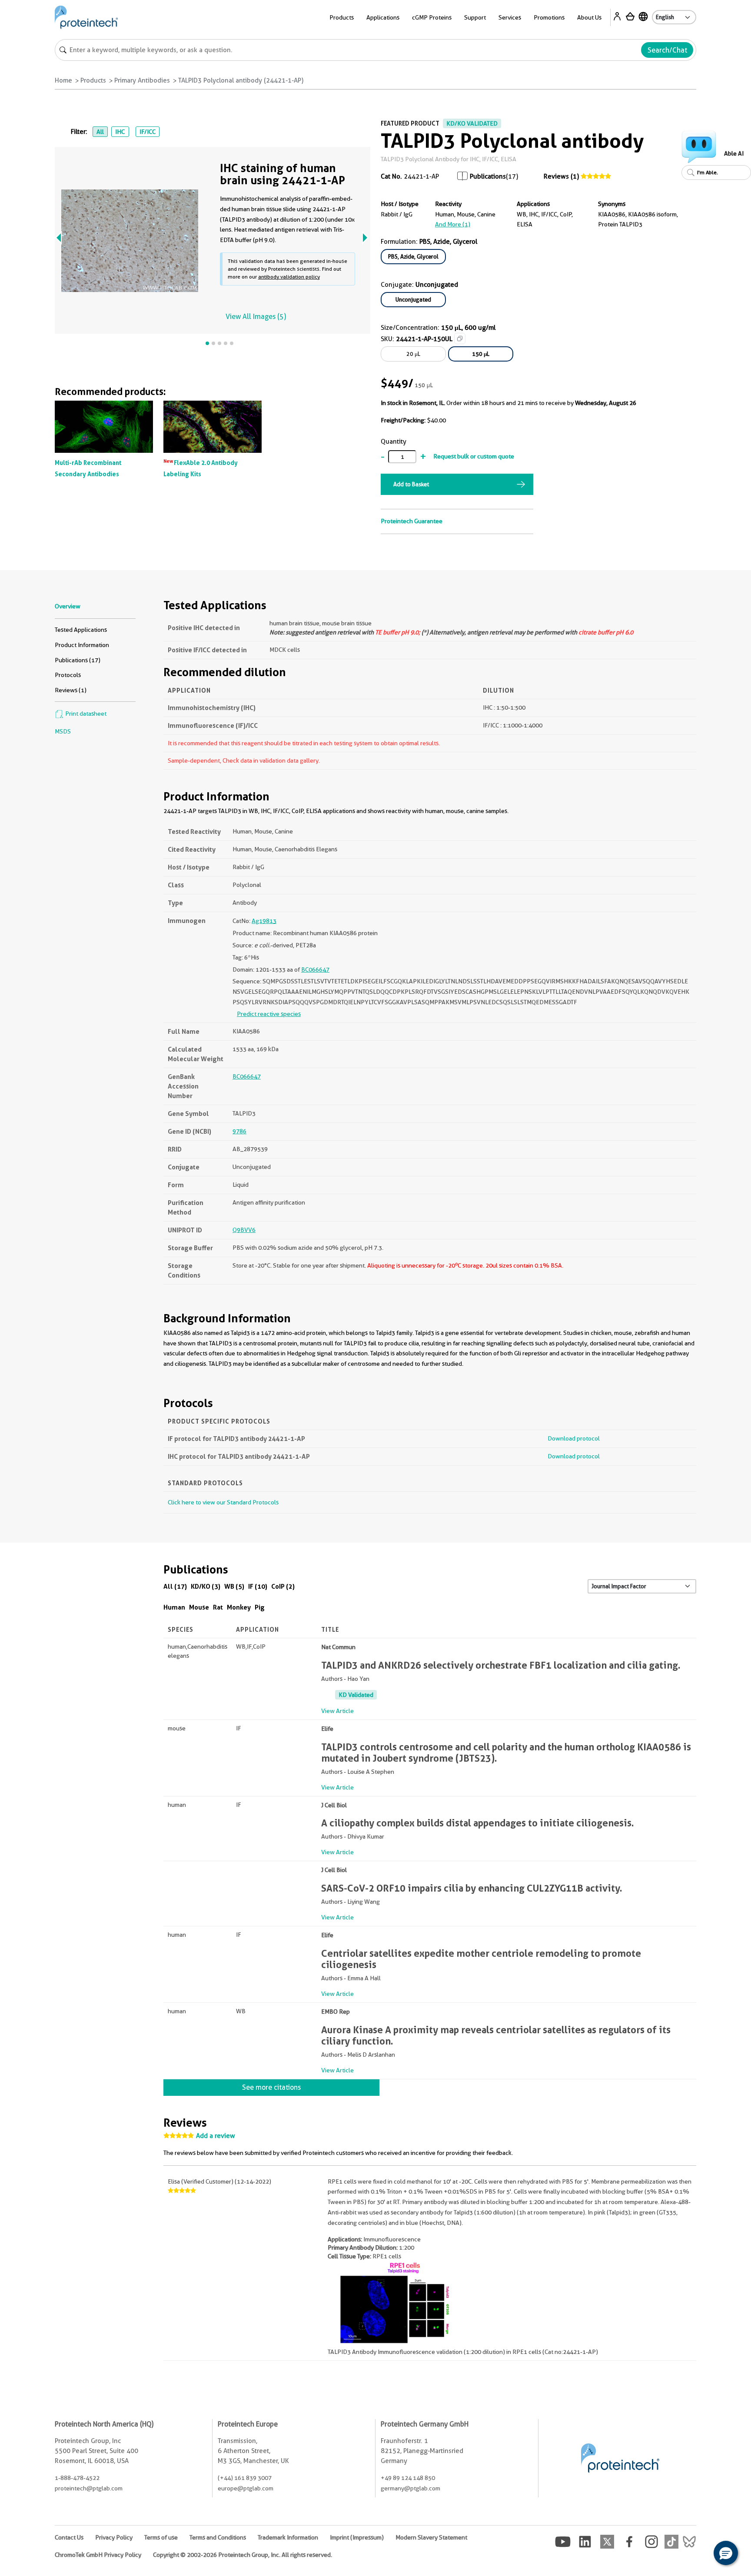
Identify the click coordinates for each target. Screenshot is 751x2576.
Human (174, 1607)
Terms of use (161, 2537)
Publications (488, 176)
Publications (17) (78, 660)
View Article (337, 1711)
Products (93, 80)
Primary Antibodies (142, 80)
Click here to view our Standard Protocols (223, 1502)
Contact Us (69, 2537)
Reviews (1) (561, 176)
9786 (239, 1131)
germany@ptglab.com (410, 2488)
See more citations (271, 2087)
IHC (120, 132)
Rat (218, 1607)
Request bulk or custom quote (474, 456)
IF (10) (258, 1586)
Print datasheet (85, 714)
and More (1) (453, 224)
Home (63, 80)
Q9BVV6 (244, 1230)
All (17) (175, 1586)
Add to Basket (411, 484)
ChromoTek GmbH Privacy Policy (98, 2555)
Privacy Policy (114, 2537)
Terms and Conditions (218, 2537)
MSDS (63, 731)
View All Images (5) (256, 317)
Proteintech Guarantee (412, 521)
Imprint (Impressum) (357, 2537)
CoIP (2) (283, 1586)
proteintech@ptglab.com (89, 2488)
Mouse (199, 1607)
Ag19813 (264, 921)
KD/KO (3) (206, 1586)
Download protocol (574, 1438)
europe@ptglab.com (246, 2488)
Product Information (82, 645)
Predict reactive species (269, 1014)
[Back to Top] (699, 2554)
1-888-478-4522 (77, 2478)
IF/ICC (148, 132)
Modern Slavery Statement (431, 2537)
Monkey (239, 1607)
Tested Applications (81, 630)
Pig (260, 1607)
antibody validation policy (289, 277)
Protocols (68, 675)
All (100, 132)
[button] (726, 2553)
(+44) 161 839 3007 (245, 2478)
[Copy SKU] (460, 339)
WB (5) (234, 1586)
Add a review (216, 2136)
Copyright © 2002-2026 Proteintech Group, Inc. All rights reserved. (243, 2555)
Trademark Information (288, 2537)
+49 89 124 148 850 (408, 2478)
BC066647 (315, 969)
